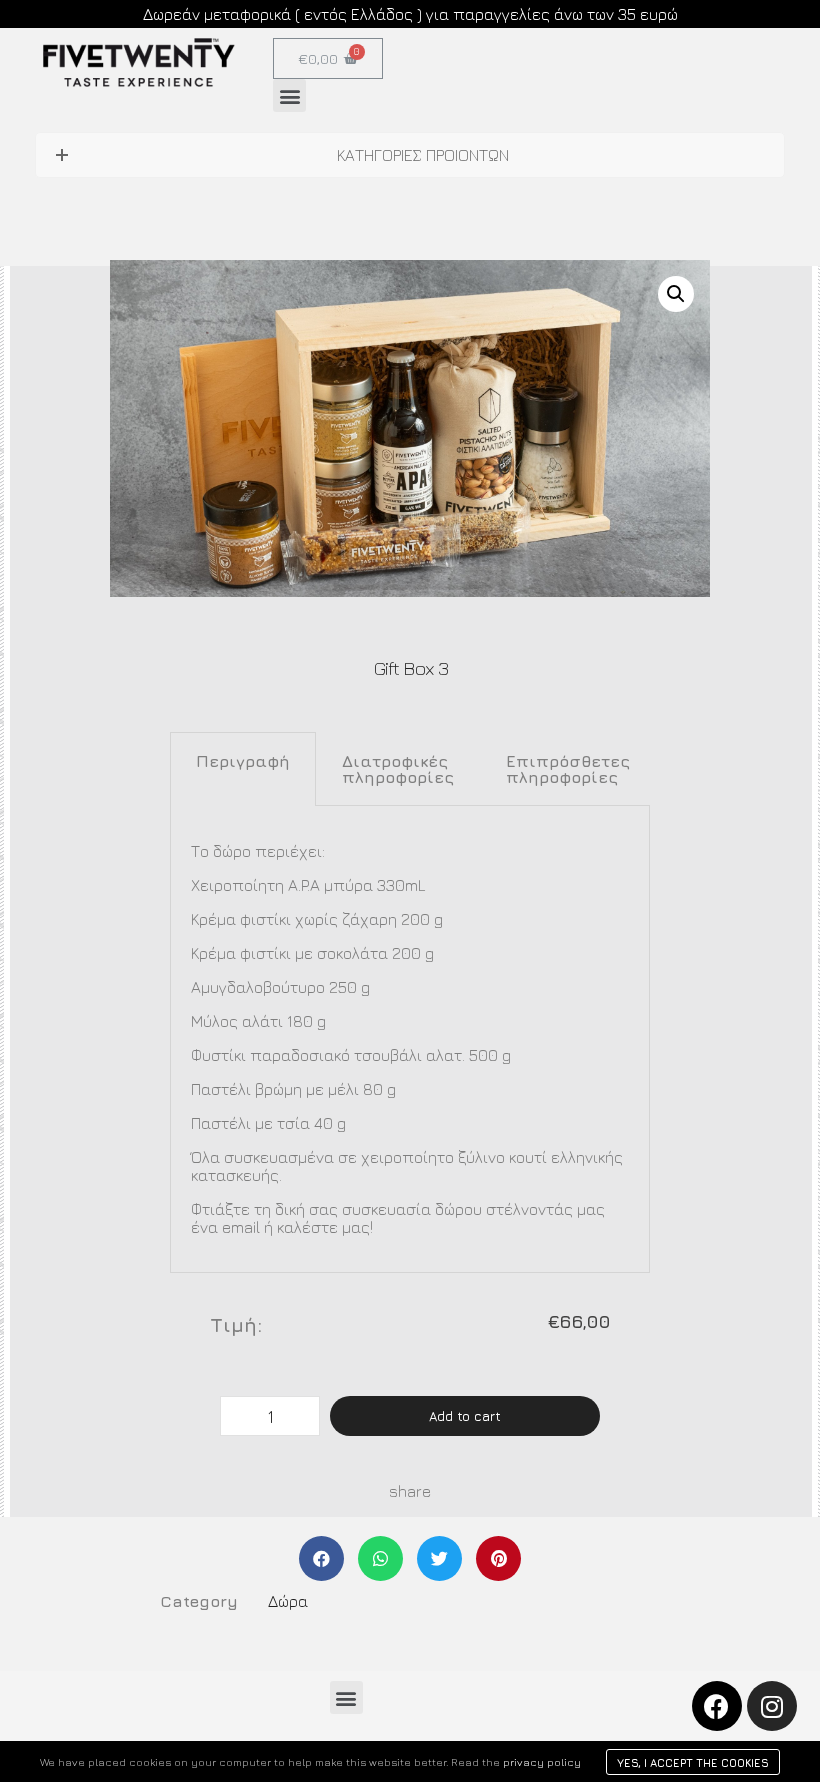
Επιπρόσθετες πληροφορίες (568, 769)
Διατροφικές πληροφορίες (398, 769)
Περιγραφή (243, 761)
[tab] (243, 769)
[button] (289, 95)
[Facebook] (717, 1706)
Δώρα (288, 1601)
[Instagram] (772, 1706)
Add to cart (465, 1416)
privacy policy (542, 1761)
